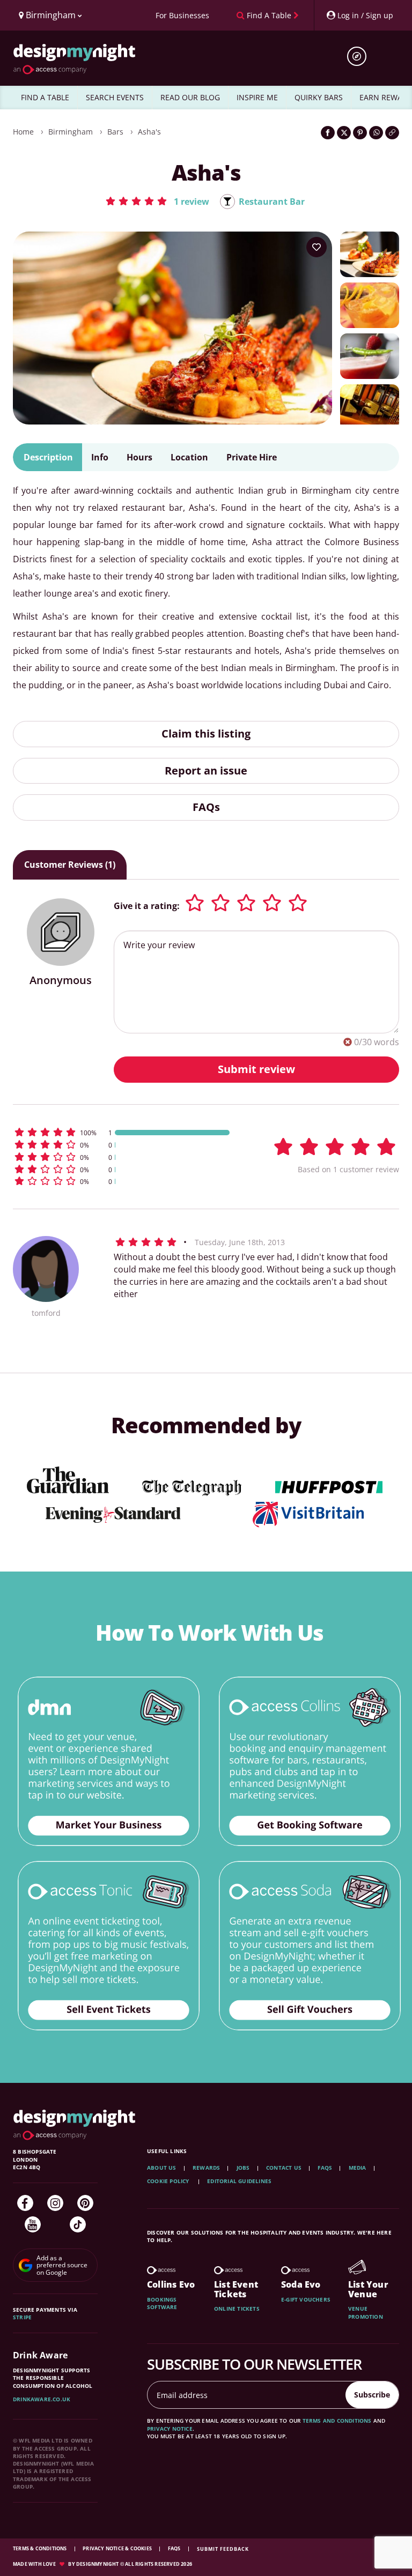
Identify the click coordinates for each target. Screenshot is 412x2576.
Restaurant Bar (272, 202)
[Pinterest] (85, 2203)
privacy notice (170, 2429)
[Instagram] (55, 2203)
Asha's (149, 132)
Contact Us (284, 2168)
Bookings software (162, 2303)
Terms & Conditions (41, 2548)
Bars (115, 132)
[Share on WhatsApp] (376, 133)
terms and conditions (337, 2421)
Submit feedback (223, 2549)
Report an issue (206, 770)
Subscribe (372, 2395)
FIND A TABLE (45, 97)
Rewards (206, 2168)
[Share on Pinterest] (360, 133)
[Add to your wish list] (317, 247)
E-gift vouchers (306, 2299)
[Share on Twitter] (344, 133)
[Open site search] (360, 56)
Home (23, 132)
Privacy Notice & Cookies (118, 2548)
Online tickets (237, 2309)
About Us (162, 2168)
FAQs (206, 807)
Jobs (243, 2168)
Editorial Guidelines (239, 2181)
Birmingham (71, 132)
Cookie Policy (169, 2181)
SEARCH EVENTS (115, 97)
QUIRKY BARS (319, 97)
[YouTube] (33, 2224)
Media (358, 2168)
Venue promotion (366, 2312)
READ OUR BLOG (190, 97)
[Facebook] (25, 2203)
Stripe (22, 2317)
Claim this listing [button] (206, 734)
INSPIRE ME (257, 97)
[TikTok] (78, 2224)
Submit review (256, 1069)
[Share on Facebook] (328, 133)
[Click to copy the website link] (392, 133)
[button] (157, 201)
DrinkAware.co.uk (42, 2399)
